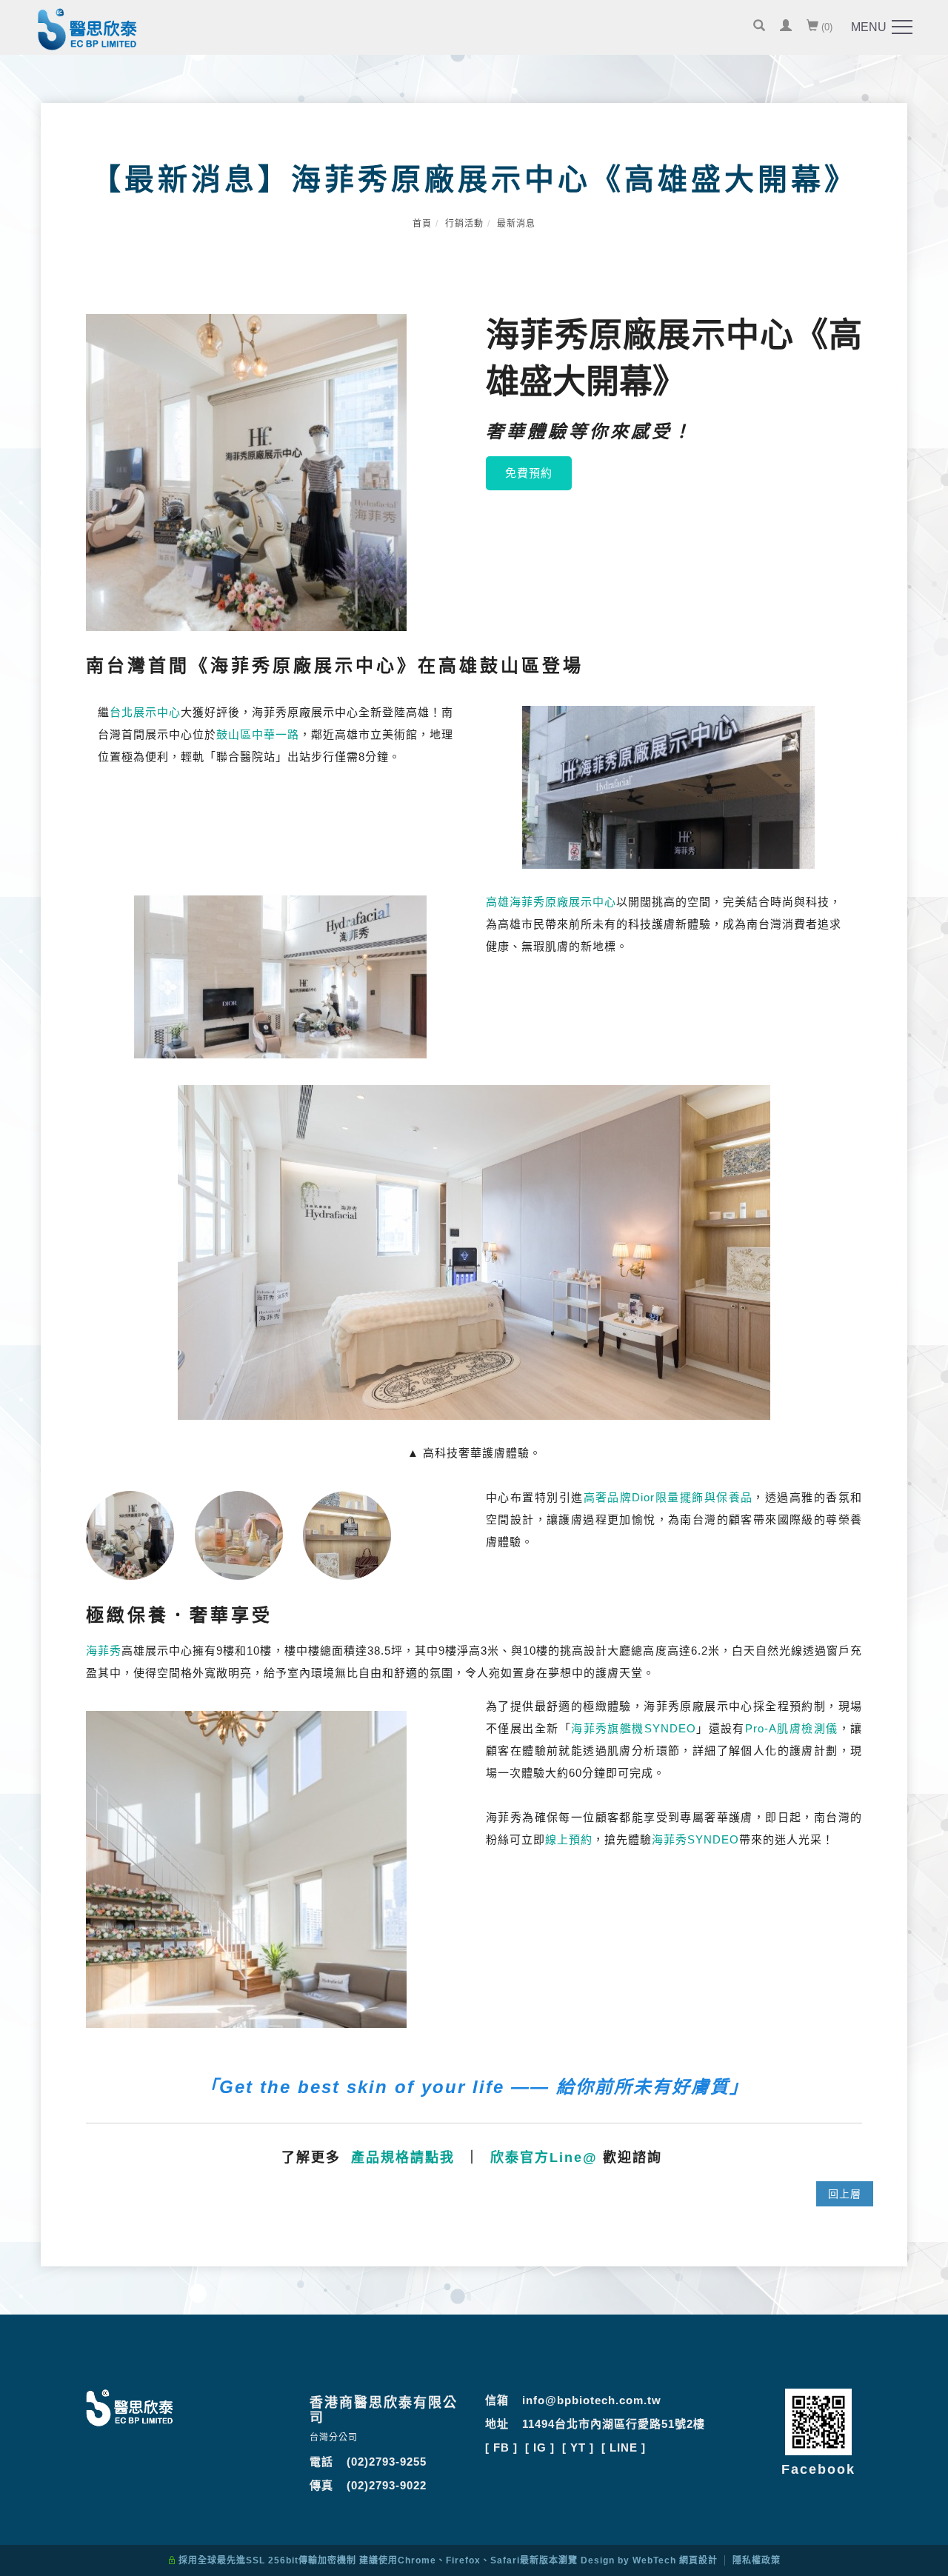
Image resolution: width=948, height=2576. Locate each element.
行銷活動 (464, 224)
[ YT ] (578, 2447)
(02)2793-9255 (387, 2462)
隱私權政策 (757, 2560)
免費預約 (529, 473)
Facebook (818, 2469)
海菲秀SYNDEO (695, 1839)
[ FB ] (501, 2447)
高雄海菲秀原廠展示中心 (551, 902)
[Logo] (87, 32)
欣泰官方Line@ (544, 2158)
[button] (759, 27)
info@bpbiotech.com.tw (592, 2400)
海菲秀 (104, 1651)
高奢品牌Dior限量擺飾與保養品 (668, 1497)
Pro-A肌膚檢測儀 (792, 1728)
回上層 (845, 2194)
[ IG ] (540, 2447)
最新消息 (516, 224)
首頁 (422, 224)
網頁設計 (698, 2560)
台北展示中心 (145, 712)
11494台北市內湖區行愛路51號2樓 (614, 2424)
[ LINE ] (624, 2447)
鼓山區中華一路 (258, 734)
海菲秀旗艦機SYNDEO (634, 1728)
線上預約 (569, 1839)
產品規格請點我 (403, 2158)
